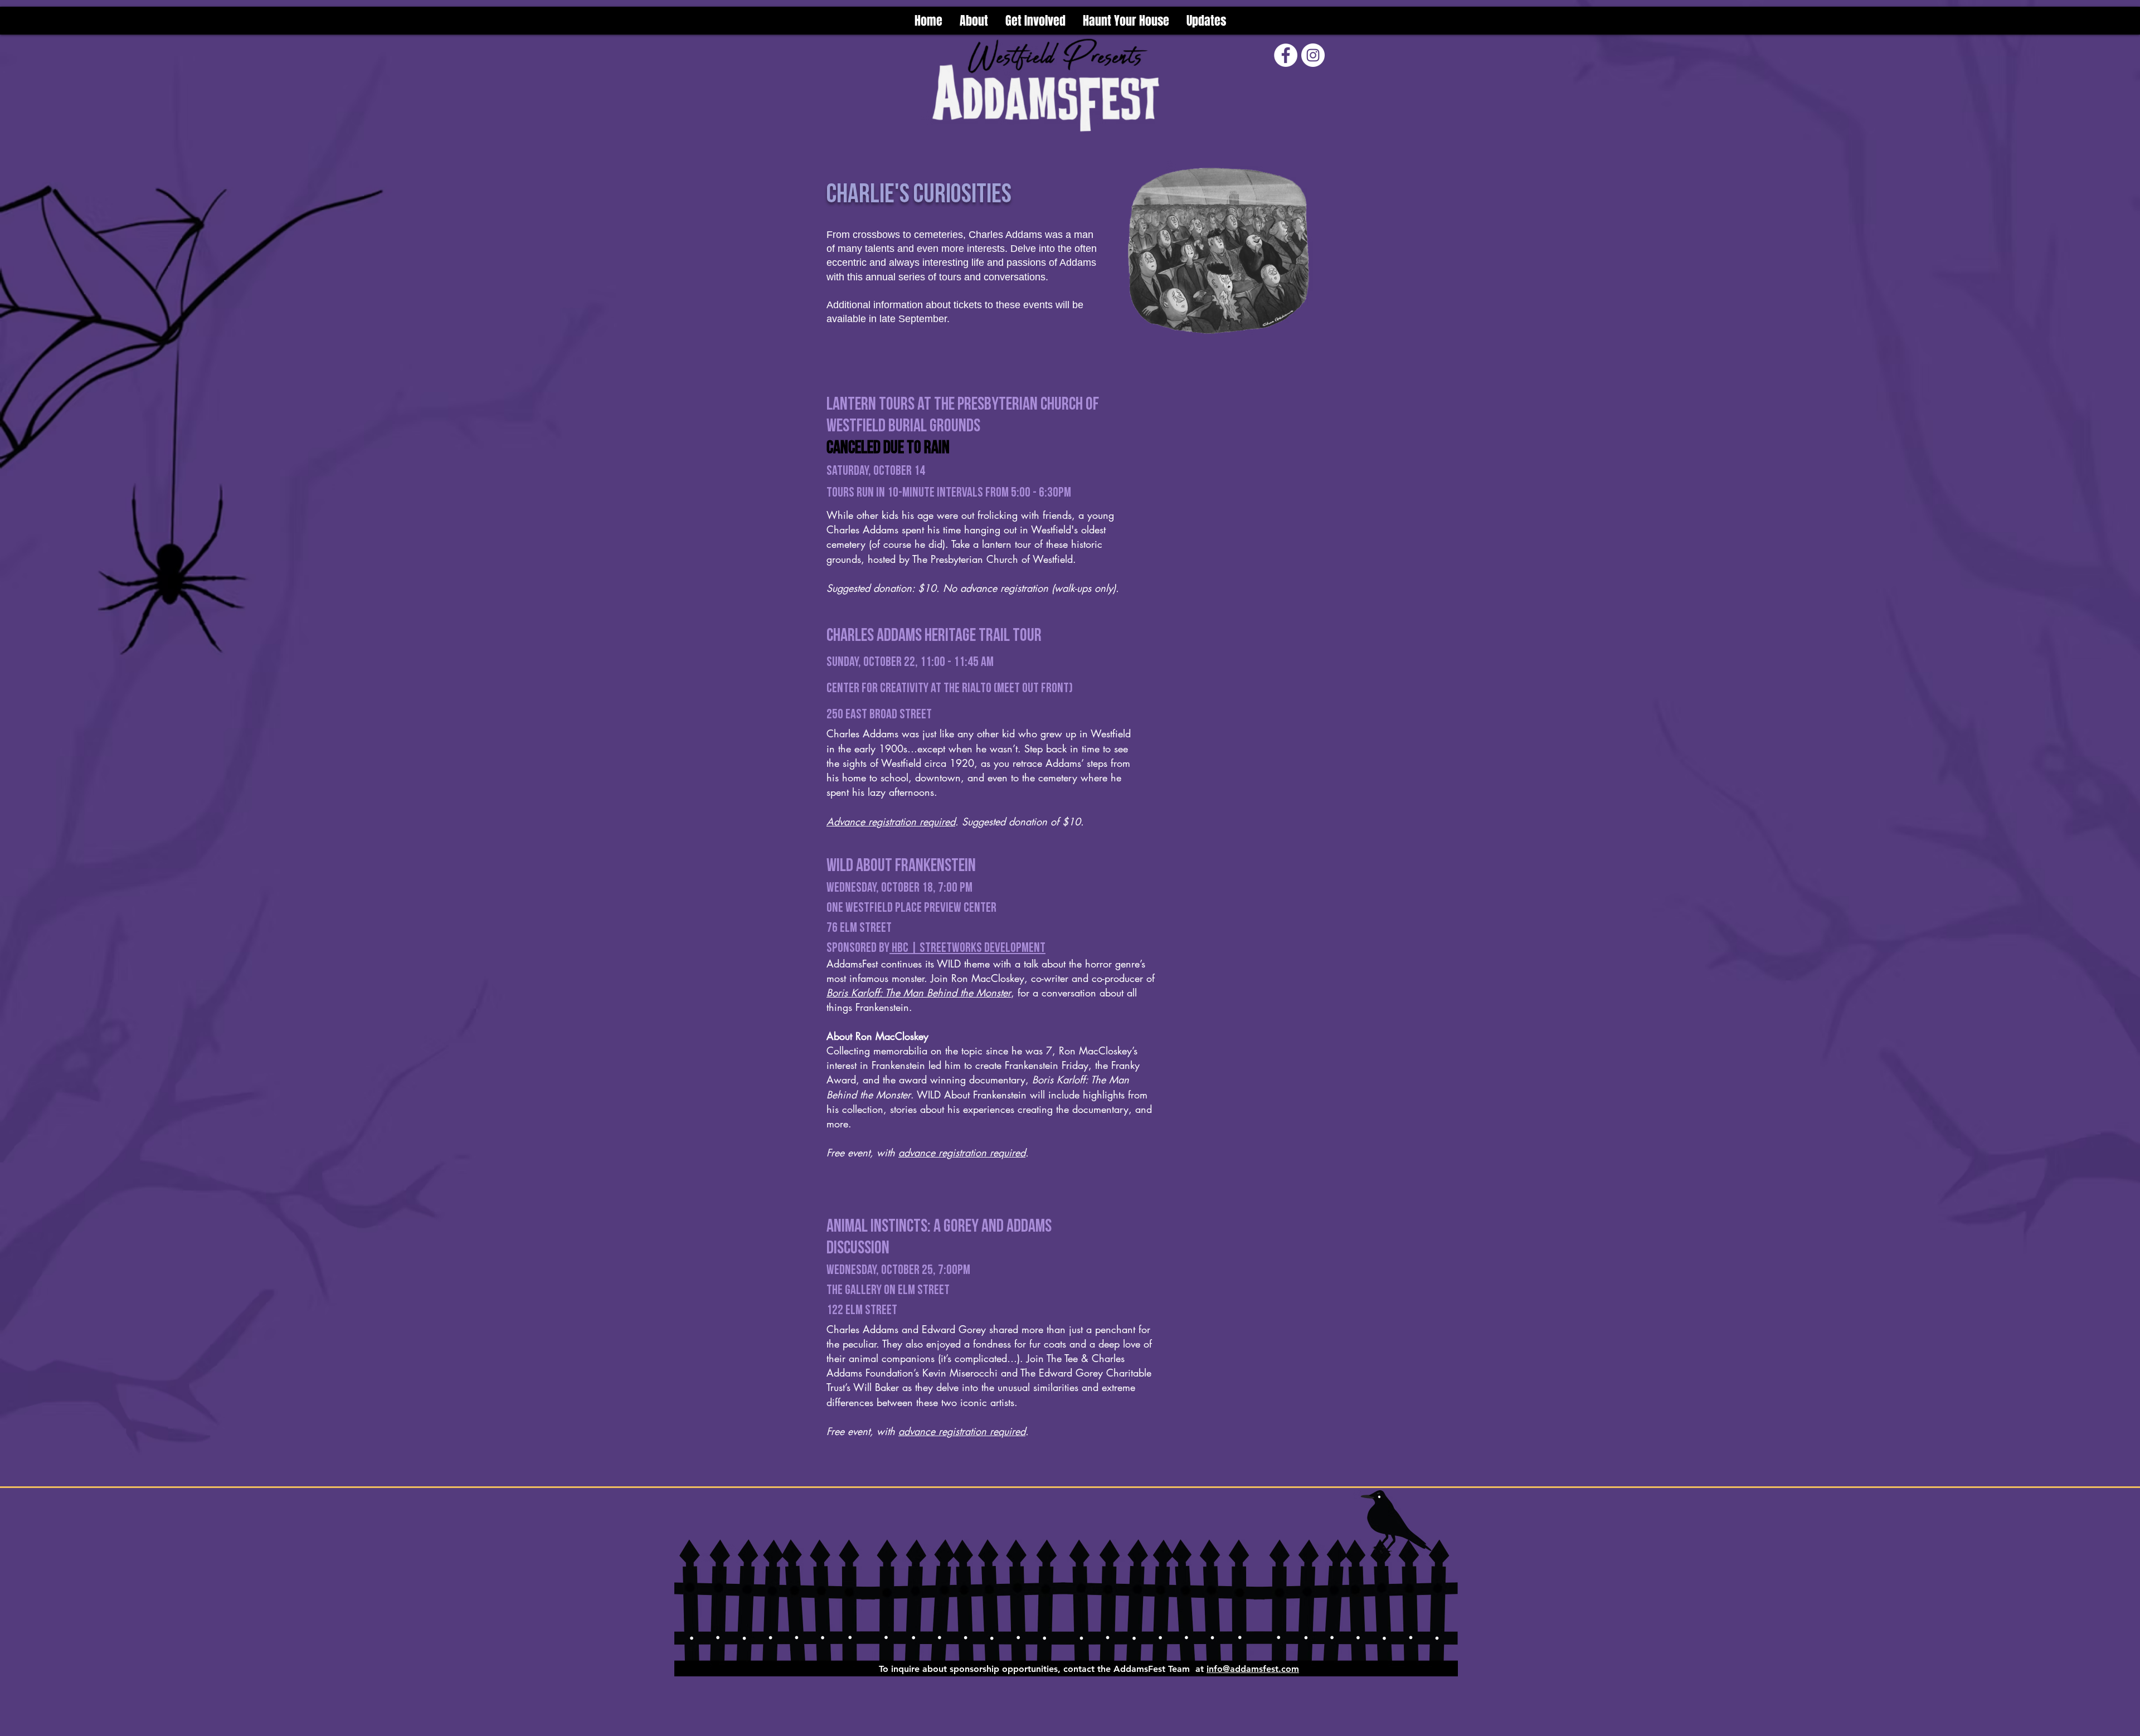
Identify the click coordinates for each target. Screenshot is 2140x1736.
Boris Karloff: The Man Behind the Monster (919, 993)
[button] (1035, 21)
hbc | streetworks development (967, 948)
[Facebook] (1286, 55)
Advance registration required (891, 821)
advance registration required (962, 1153)
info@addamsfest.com (1253, 1669)
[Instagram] (1313, 55)
